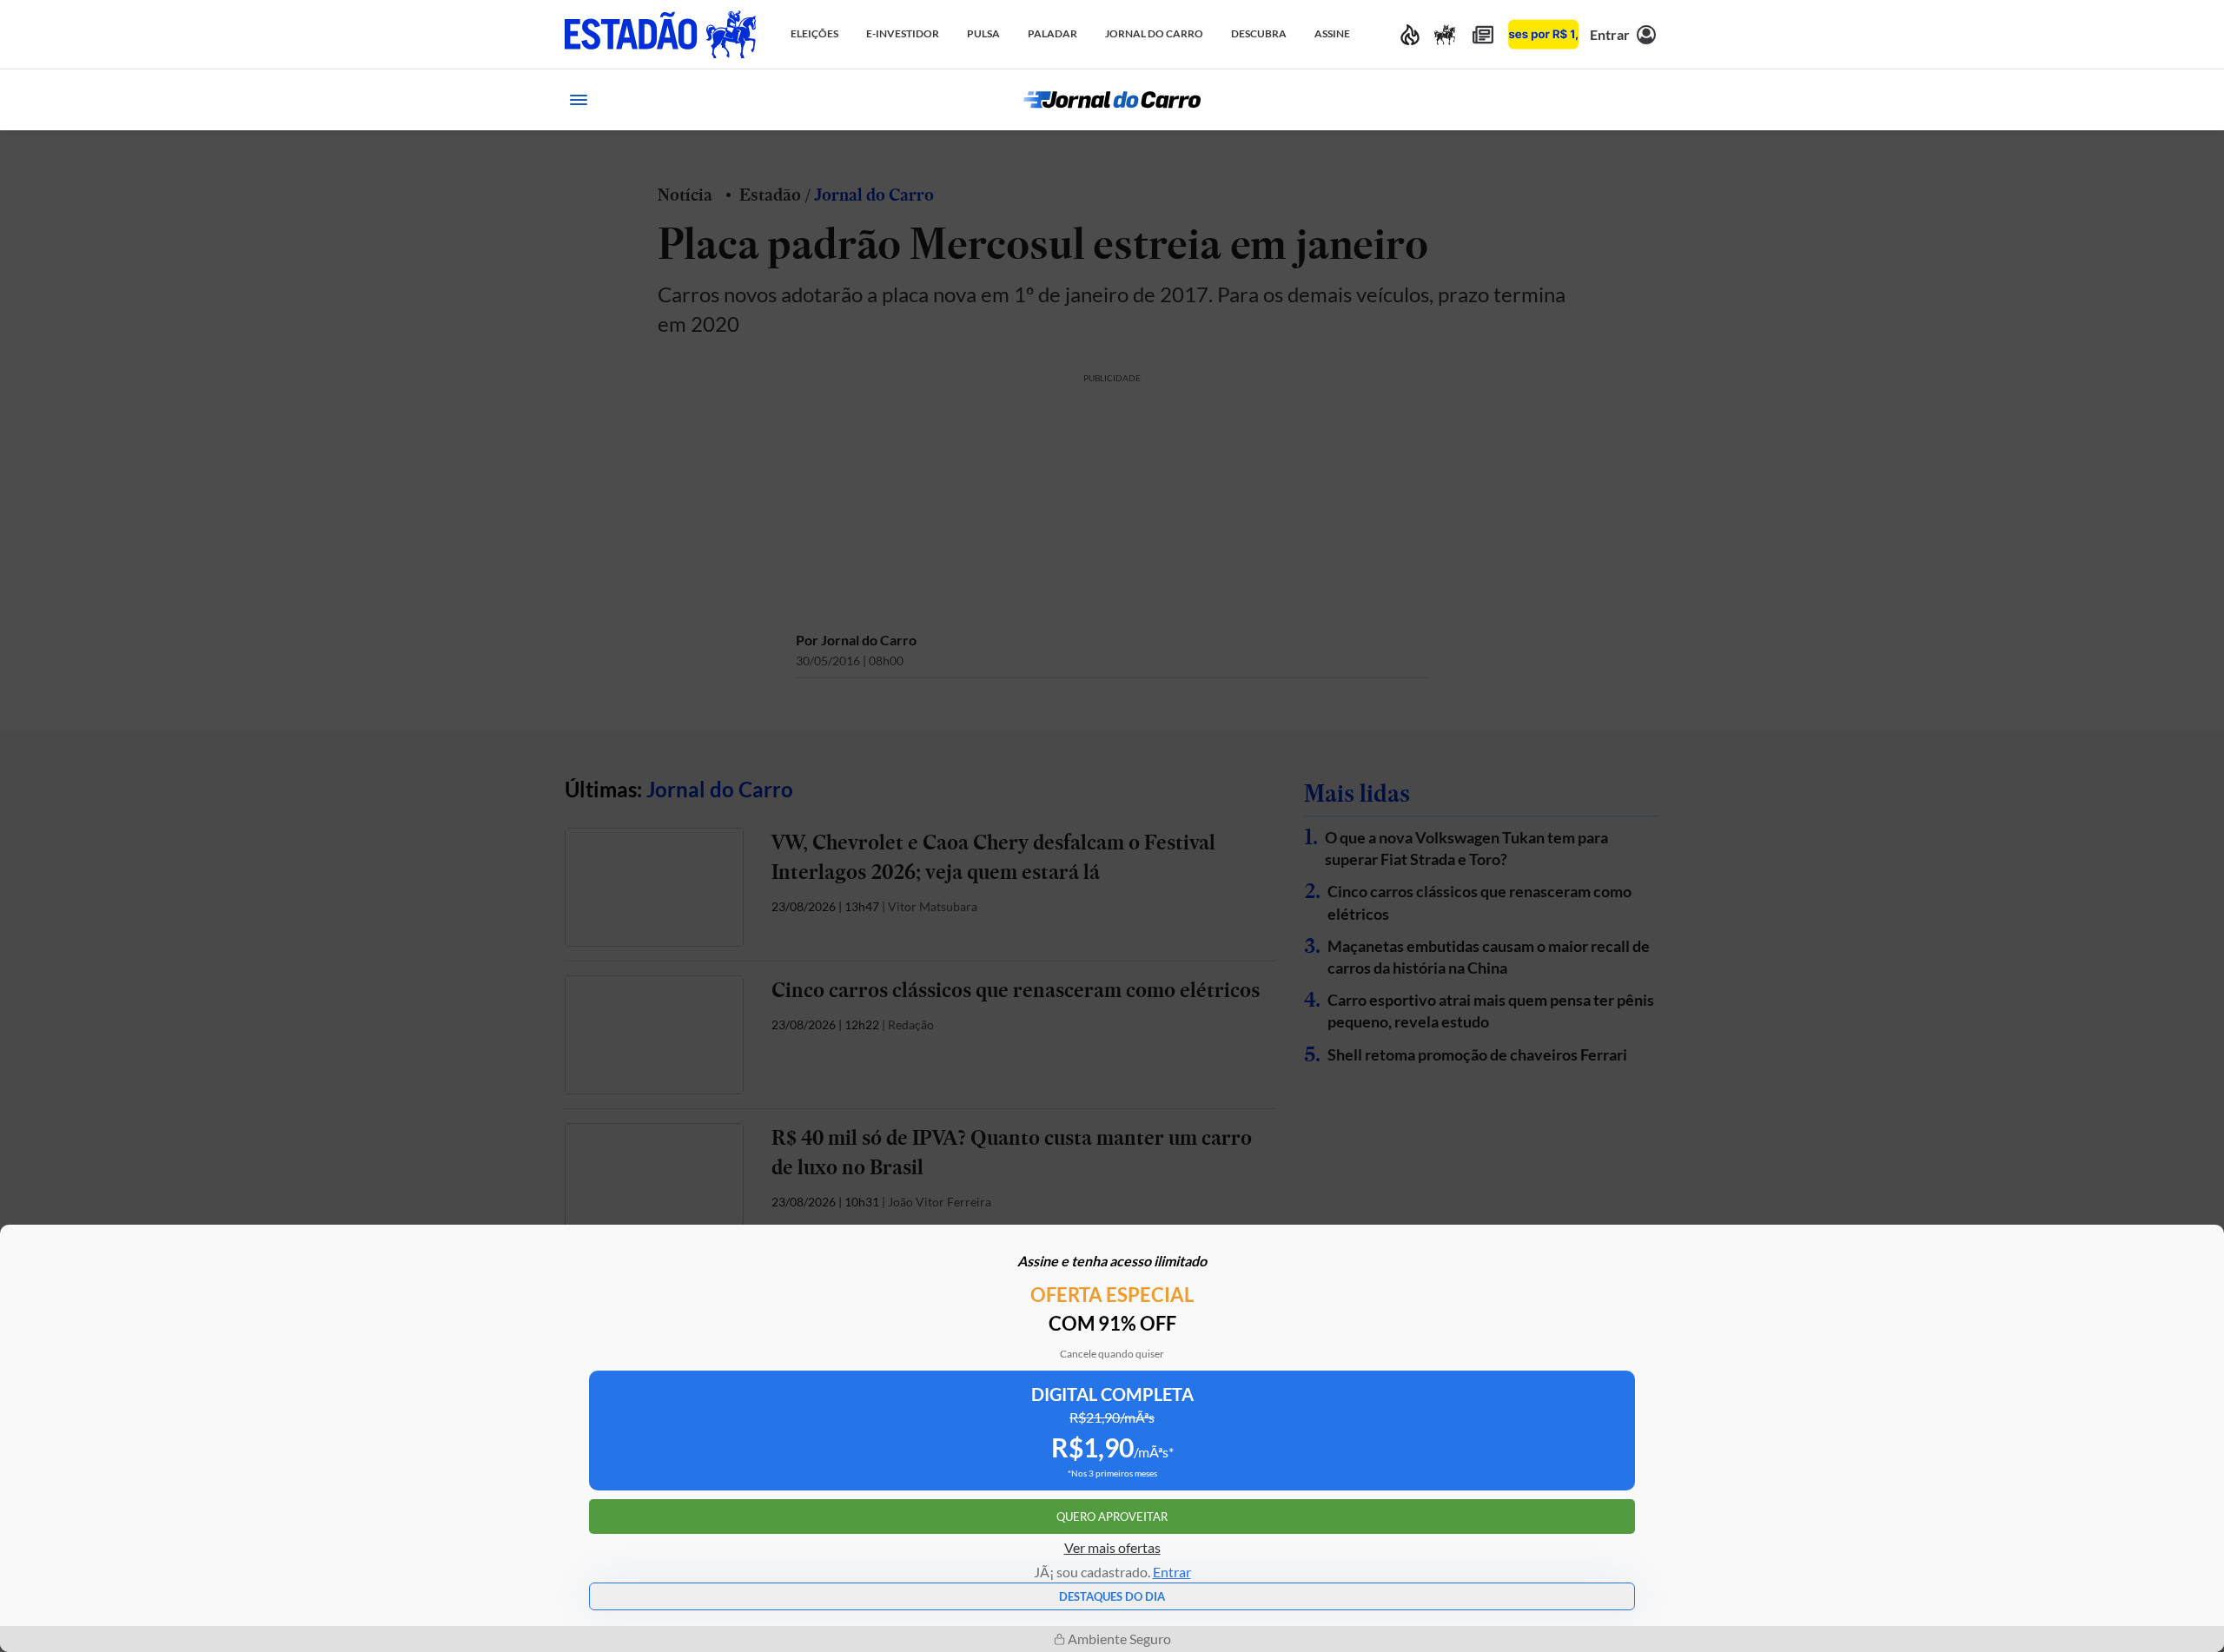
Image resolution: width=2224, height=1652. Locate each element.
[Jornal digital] (1483, 34)
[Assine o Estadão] (1543, 34)
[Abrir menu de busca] (1645, 100)
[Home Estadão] (660, 34)
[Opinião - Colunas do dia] (1445, 34)
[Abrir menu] (579, 100)
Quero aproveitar (1112, 1517)
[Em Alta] (1410, 34)
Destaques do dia (1112, 1596)
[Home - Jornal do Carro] (1112, 100)
